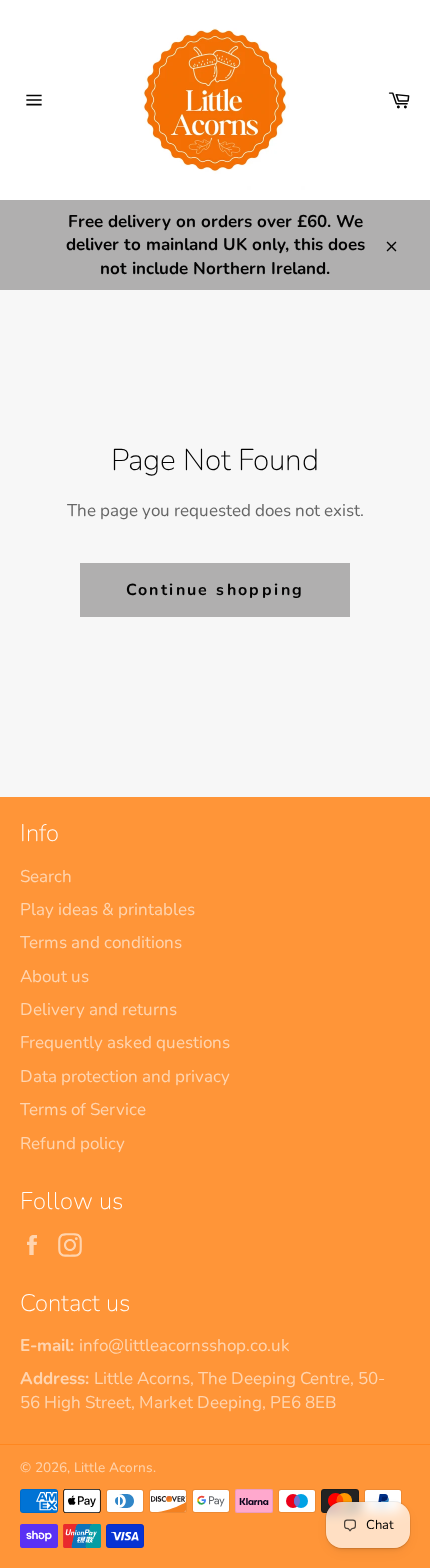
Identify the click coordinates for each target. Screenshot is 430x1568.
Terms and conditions (101, 942)
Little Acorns (113, 1467)
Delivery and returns (98, 1009)
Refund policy (72, 1143)
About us (54, 976)
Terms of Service (83, 1109)
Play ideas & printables (107, 909)
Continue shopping (215, 590)
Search (46, 876)
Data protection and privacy (125, 1076)
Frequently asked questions (125, 1042)
